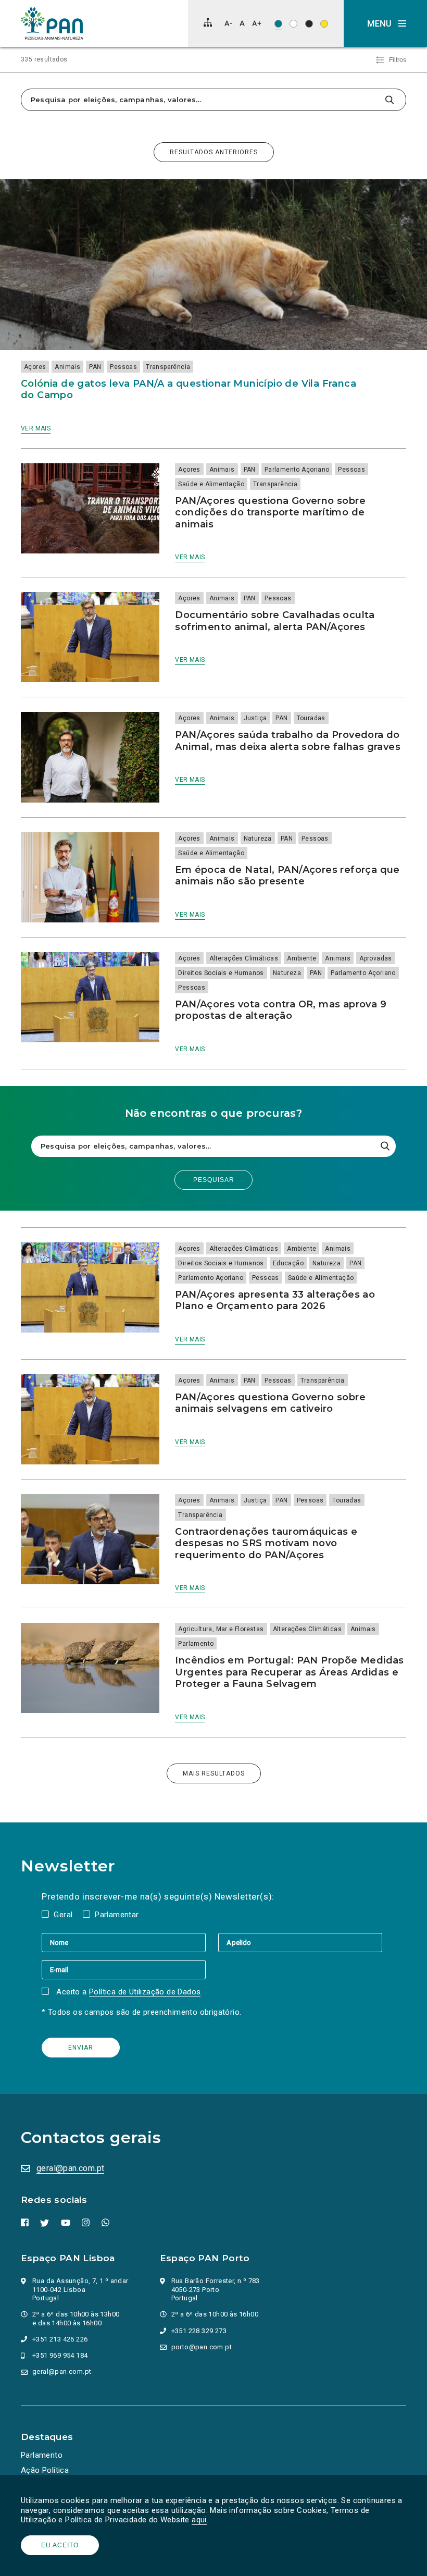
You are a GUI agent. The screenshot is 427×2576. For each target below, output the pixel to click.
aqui (199, 2520)
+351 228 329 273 (199, 2331)
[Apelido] (300, 1942)
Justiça (255, 718)
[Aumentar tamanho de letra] (257, 23)
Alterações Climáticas (244, 958)
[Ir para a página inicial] (52, 23)
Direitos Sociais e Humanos (221, 973)
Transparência (168, 367)
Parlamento (196, 1644)
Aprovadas (376, 958)
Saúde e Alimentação (211, 484)
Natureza (258, 839)
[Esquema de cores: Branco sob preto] (309, 24)
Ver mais (36, 428)
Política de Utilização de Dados (145, 1992)
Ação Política (45, 2470)
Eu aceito (60, 2545)
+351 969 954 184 (60, 2355)
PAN (95, 367)
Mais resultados (214, 1773)
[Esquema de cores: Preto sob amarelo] (324, 24)
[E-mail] (124, 1969)
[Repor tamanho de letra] (242, 23)
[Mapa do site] (208, 22)
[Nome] (130, 1942)
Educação (288, 1263)
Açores (35, 367)
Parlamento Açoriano (297, 470)
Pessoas (123, 367)
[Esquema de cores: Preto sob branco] (293, 24)
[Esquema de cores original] (278, 24)
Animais (67, 367)
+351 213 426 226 (60, 2339)
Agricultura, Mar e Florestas (221, 1629)
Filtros (398, 60)
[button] (385, 23)
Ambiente (302, 958)
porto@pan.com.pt (202, 2347)
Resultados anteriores (214, 152)
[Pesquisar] (389, 100)
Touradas (311, 718)
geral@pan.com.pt (70, 2168)
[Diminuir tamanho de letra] (228, 23)
